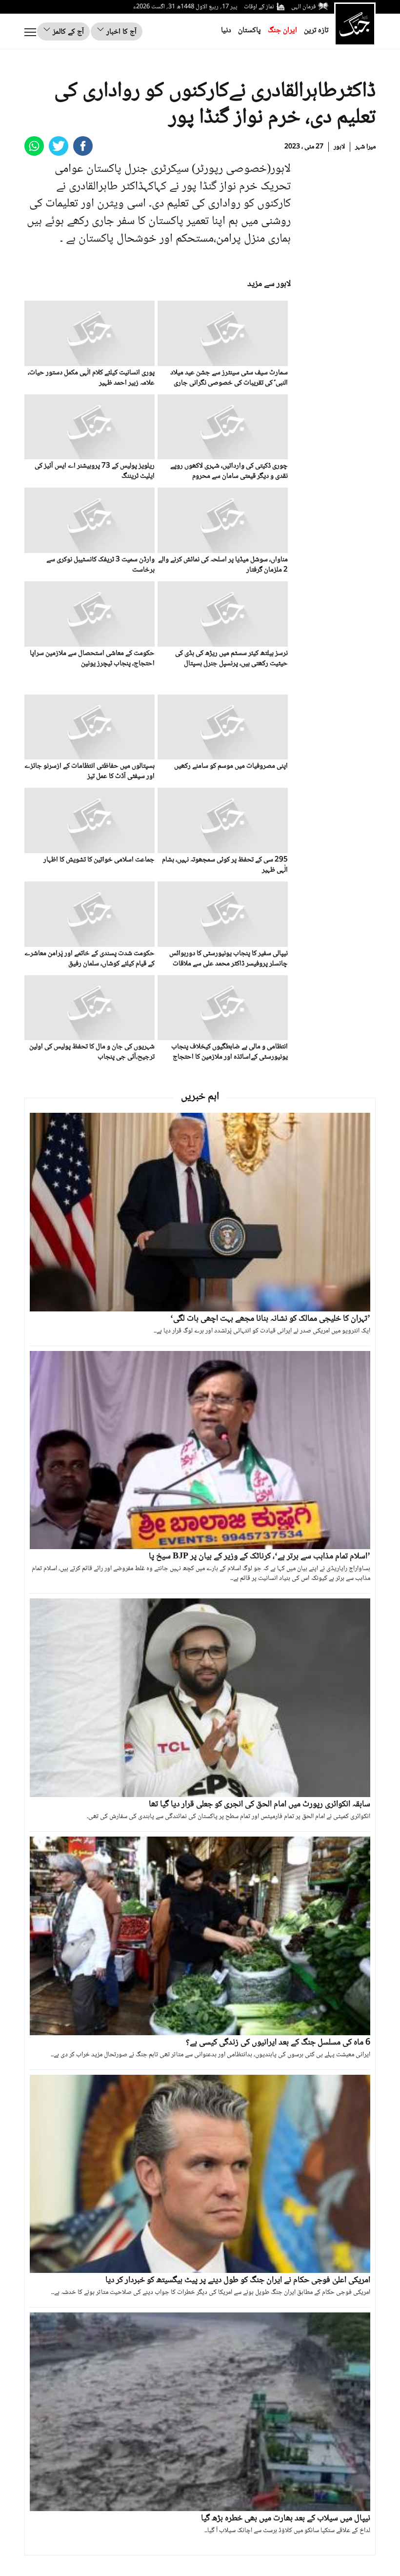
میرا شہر (365, 147)
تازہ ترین (316, 31)
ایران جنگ (282, 31)
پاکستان (250, 31)
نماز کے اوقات (259, 7)
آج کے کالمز (67, 32)
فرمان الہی (303, 7)
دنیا (226, 31)
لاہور (339, 147)
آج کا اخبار (120, 32)
